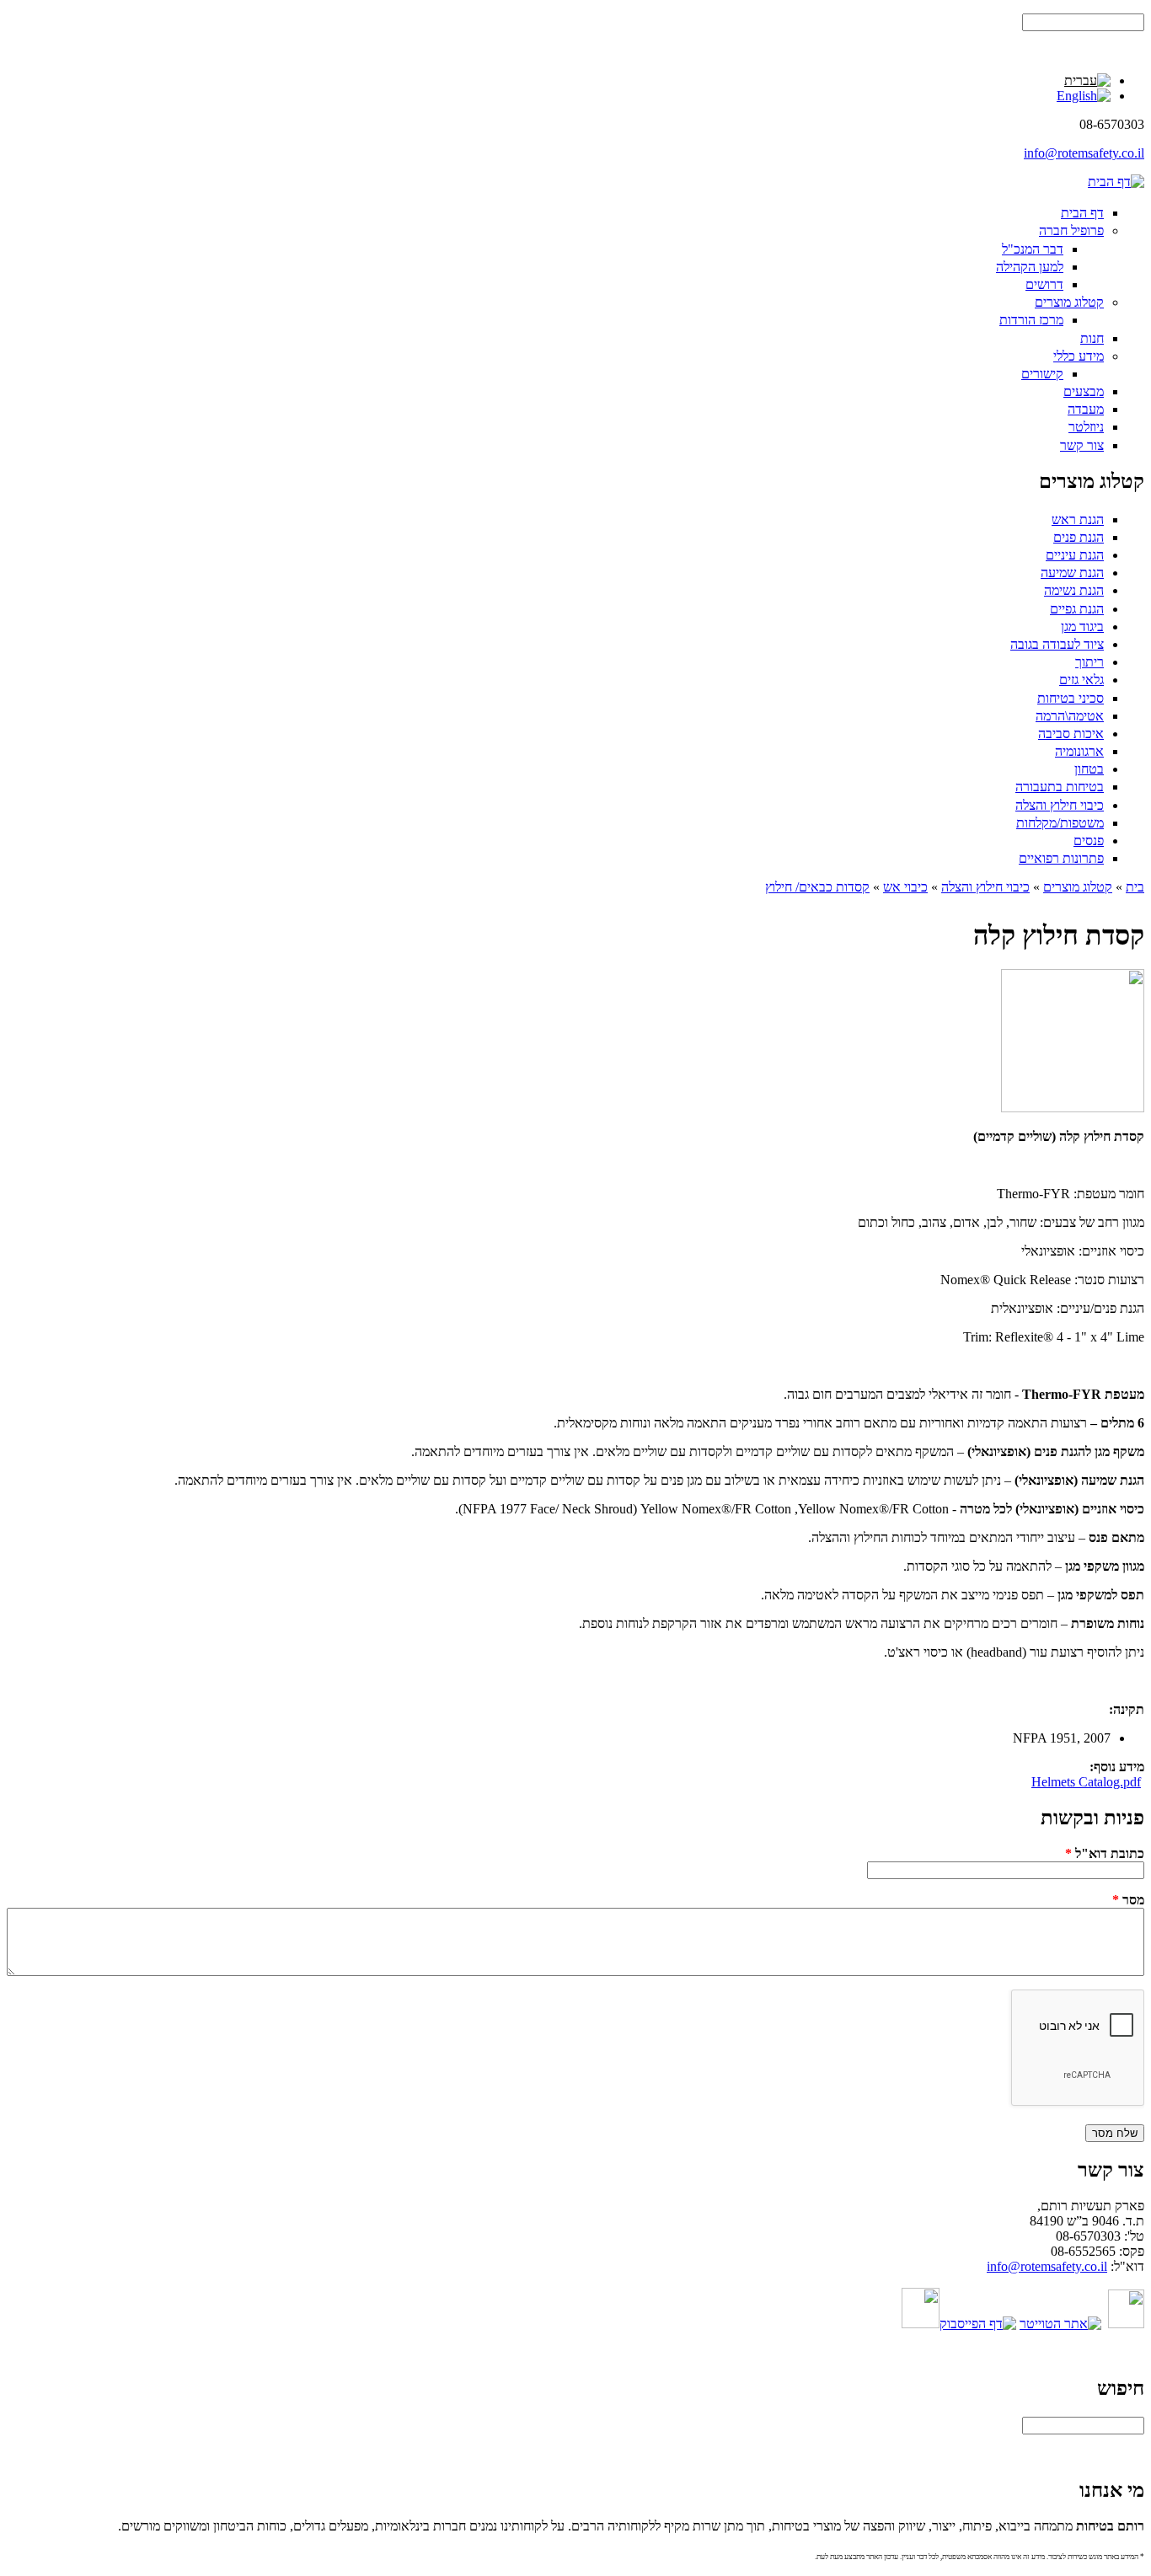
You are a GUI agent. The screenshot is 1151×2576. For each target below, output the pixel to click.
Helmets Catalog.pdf (1086, 1782)
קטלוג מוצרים (1069, 302)
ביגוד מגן (1082, 627)
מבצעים (1084, 391)
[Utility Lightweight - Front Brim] (1084, 96)
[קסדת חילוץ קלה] (1087, 80)
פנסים (1089, 841)
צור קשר (1082, 445)
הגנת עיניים (1075, 555)
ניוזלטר (1086, 427)
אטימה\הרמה (1070, 716)
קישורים (1042, 374)
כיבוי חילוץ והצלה (1060, 805)
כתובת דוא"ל (1105, 1853)
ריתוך (1089, 662)
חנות (1092, 338)
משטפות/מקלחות (1060, 823)
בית (1135, 887)
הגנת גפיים (1077, 609)
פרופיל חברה (1071, 230)
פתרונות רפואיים (1061, 858)
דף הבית (1082, 213)
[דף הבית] (1116, 182)
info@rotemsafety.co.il (1084, 153)
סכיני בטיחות (1071, 698)
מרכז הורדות (1031, 320)
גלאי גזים (1081, 680)
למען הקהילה (1030, 267)
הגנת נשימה (1074, 590)
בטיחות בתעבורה (1060, 787)
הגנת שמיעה (1072, 573)
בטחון (1089, 769)
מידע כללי (1079, 356)
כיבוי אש (905, 887)
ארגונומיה (1079, 751)
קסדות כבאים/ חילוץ (817, 887)
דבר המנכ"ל (1033, 249)
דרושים (1044, 284)
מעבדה (1086, 409)
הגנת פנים (1079, 537)
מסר (1128, 1900)
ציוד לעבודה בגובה (1057, 644)
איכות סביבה (1071, 734)
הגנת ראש (1078, 519)
